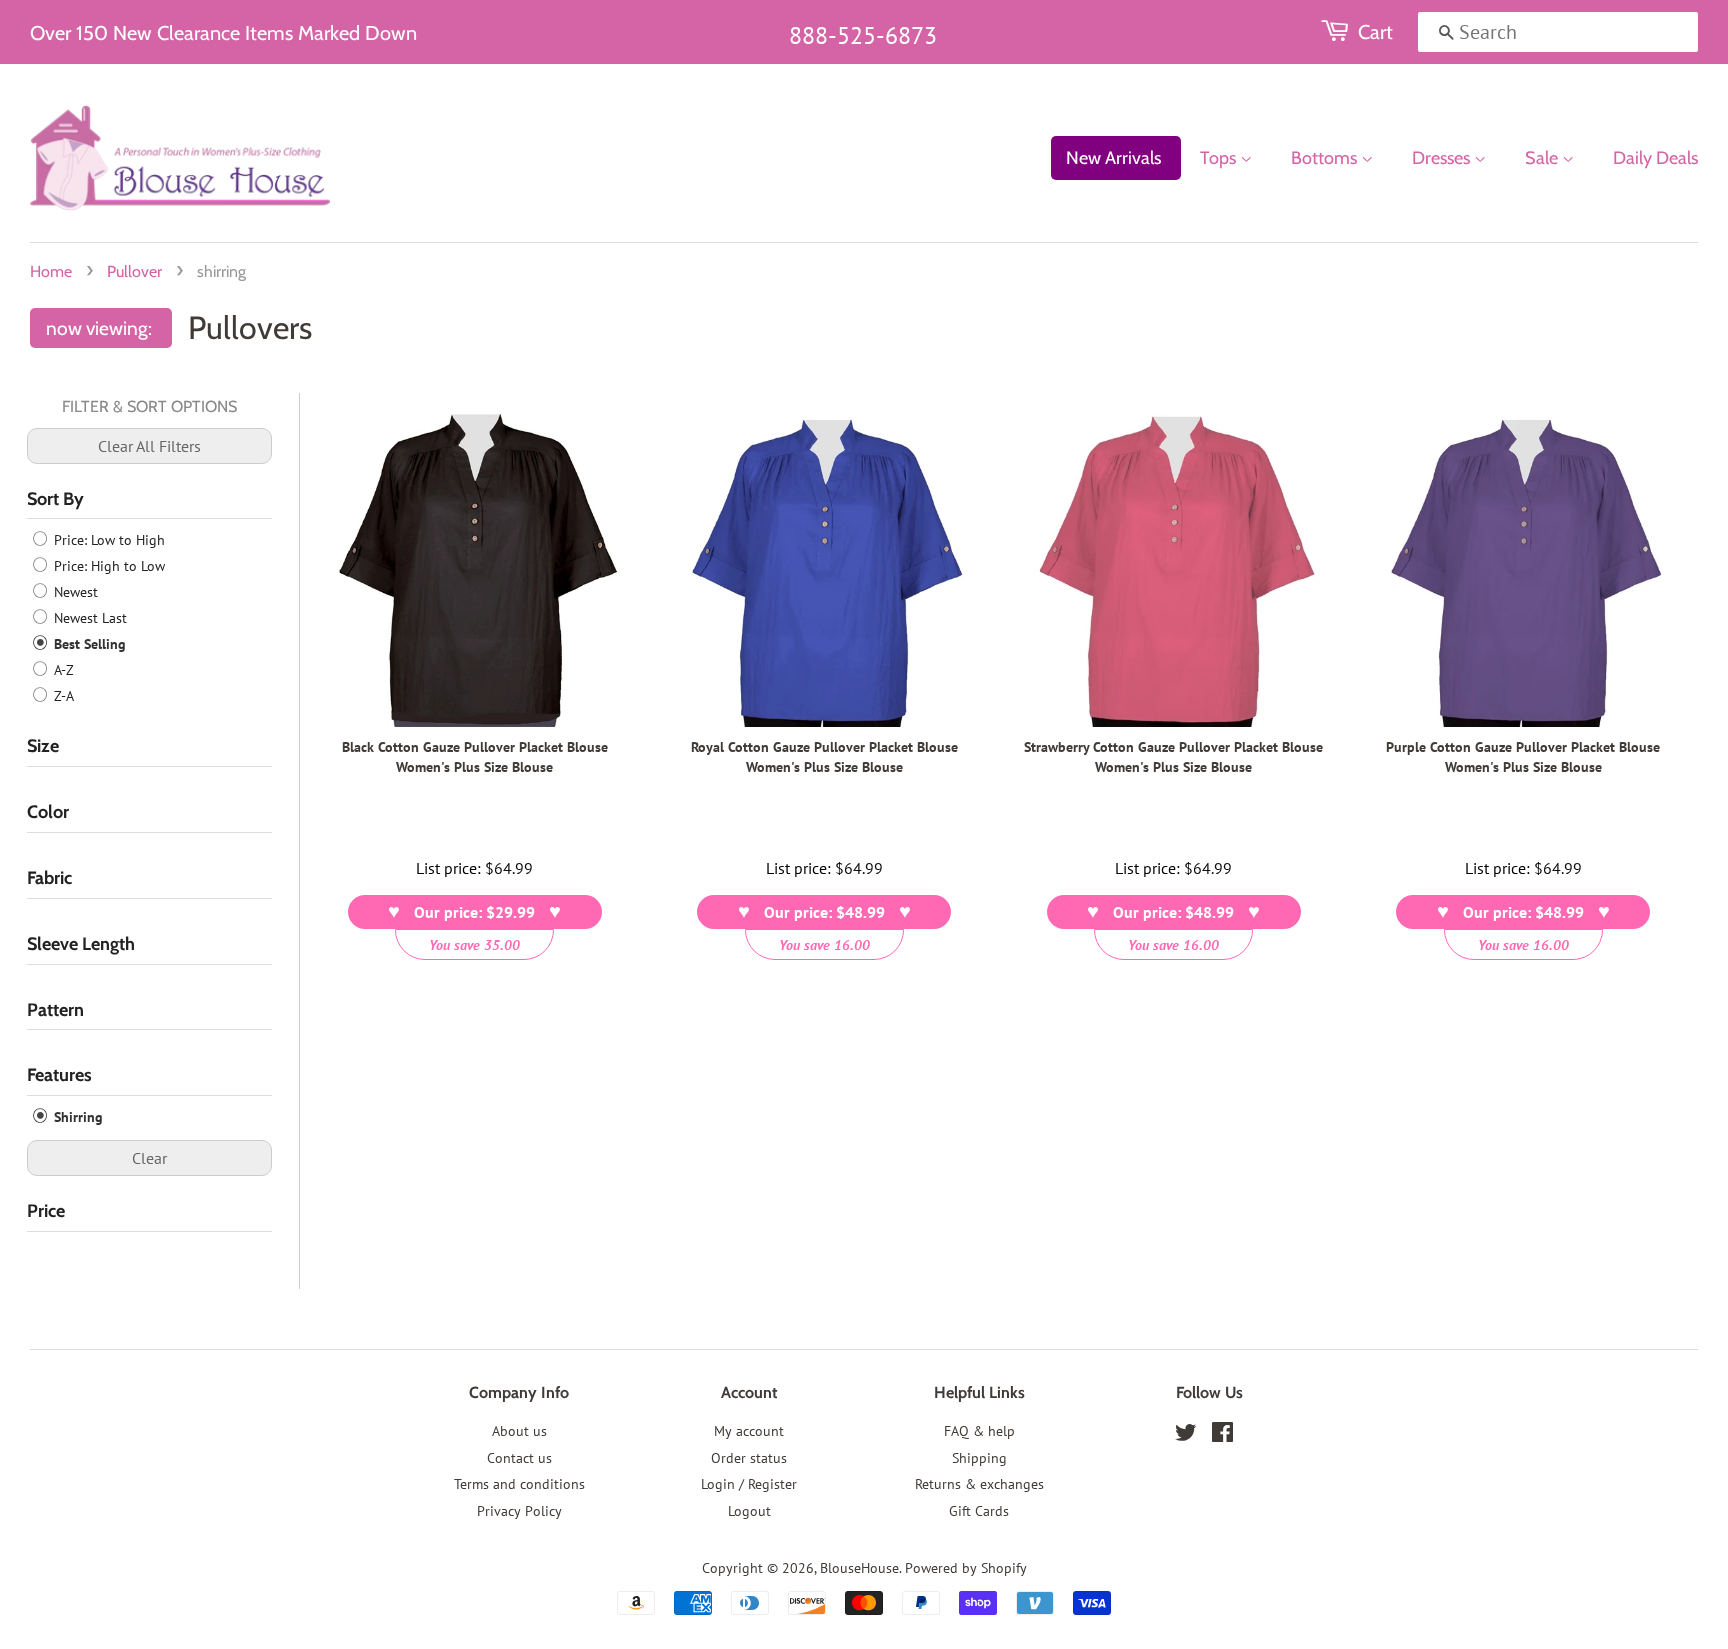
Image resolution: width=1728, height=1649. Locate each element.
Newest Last (88, 618)
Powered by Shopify (966, 1568)
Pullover (134, 271)
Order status (749, 1458)
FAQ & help (979, 1431)
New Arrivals (1113, 158)
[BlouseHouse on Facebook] (1222, 1436)
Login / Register (749, 1484)
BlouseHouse (859, 1568)
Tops (1220, 158)
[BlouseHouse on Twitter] (1186, 1436)
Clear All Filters (149, 446)
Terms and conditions (519, 1484)
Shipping (979, 1458)
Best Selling (88, 644)
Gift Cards (979, 1511)
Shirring (76, 1117)
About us (519, 1431)
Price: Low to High (107, 540)
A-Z (62, 670)
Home (51, 271)
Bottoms (1326, 158)
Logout (749, 1511)
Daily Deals (1655, 158)
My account (749, 1431)
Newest (74, 592)
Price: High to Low (107, 566)
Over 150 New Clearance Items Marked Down (223, 33)
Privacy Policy (519, 1511)
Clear (149, 1158)
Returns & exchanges (979, 1484)
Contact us (519, 1458)
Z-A (62, 696)
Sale (1543, 158)
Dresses (1443, 158)
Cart (1375, 32)
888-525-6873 (863, 35)
